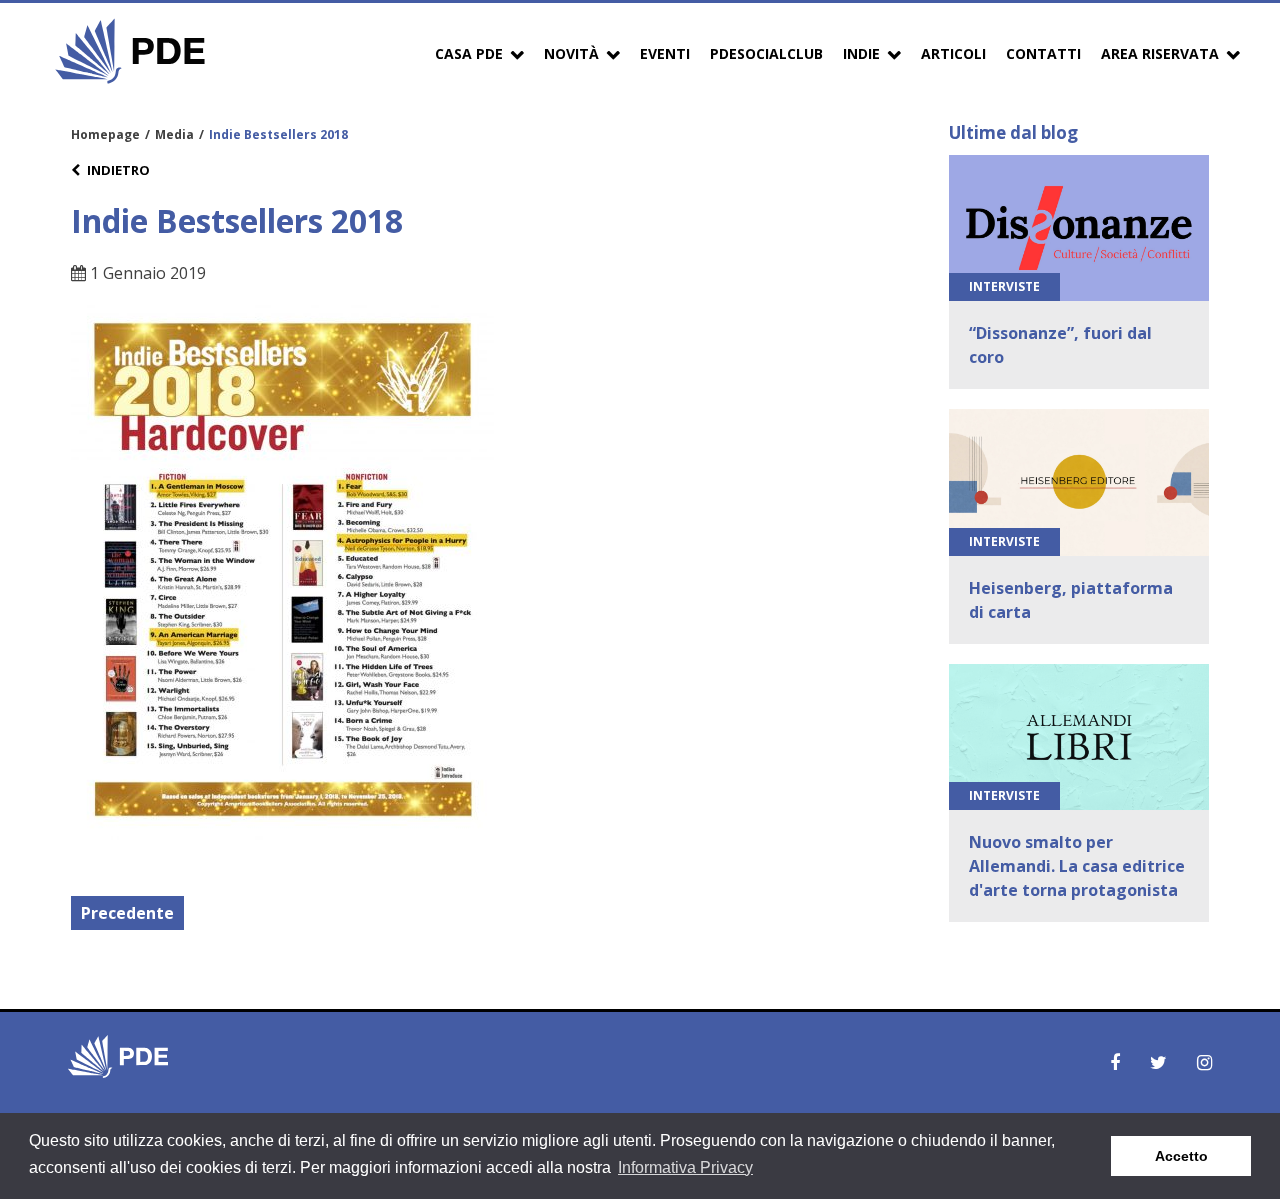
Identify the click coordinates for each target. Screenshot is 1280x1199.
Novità (571, 53)
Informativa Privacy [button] (685, 1167)
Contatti (1043, 53)
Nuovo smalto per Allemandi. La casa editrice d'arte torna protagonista (1077, 866)
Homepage (105, 134)
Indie (861, 53)
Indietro (118, 170)
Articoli (953, 53)
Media (174, 134)
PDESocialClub (766, 53)
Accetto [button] (1181, 1156)
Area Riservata (1160, 53)
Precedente (127, 913)
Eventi (665, 53)
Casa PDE (469, 53)
